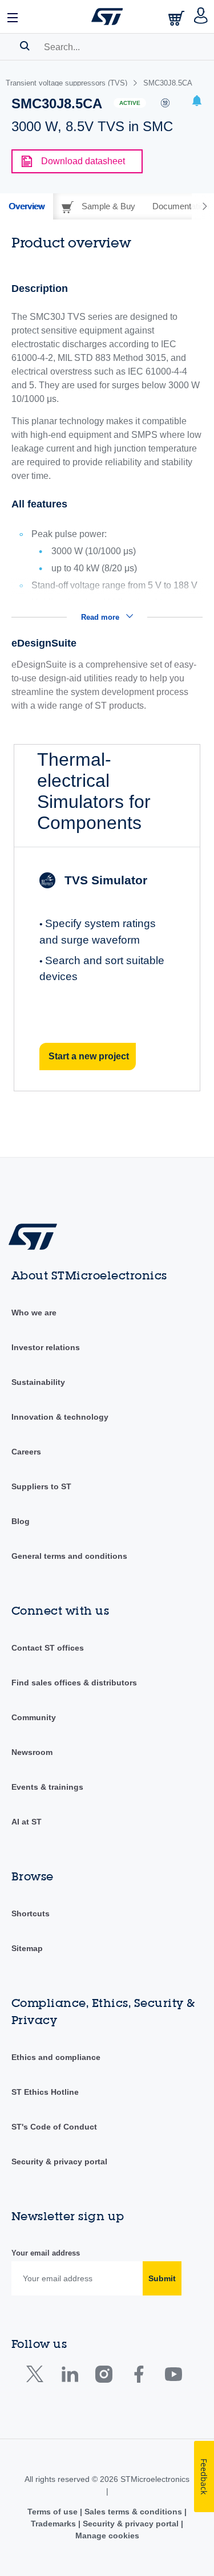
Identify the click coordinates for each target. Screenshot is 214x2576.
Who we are (34, 1313)
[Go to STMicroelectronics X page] (37, 2377)
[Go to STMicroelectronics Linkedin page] (69, 2377)
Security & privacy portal (59, 2161)
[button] (13, 17)
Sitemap (27, 1948)
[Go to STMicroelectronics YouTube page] (173, 2377)
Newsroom (32, 1752)
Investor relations (46, 1347)
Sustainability (38, 1382)
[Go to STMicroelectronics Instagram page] (104, 2377)
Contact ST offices (48, 1648)
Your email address (46, 2253)
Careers (26, 1452)
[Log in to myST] (201, 17)
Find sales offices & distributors (74, 1683)
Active (130, 103)
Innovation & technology (60, 1417)
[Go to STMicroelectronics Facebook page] (138, 2377)
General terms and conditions (69, 1556)
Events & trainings (47, 1787)
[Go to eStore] (177, 18)
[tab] (27, 206)
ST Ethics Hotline (45, 2092)
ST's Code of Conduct (54, 2127)
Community (34, 1717)
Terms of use (54, 2512)
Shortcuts (31, 1913)
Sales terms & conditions (133, 2512)
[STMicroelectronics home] (107, 17)
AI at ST (27, 1822)
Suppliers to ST (41, 1486)
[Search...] (25, 46)
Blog (21, 1521)
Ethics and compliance (56, 2057)
